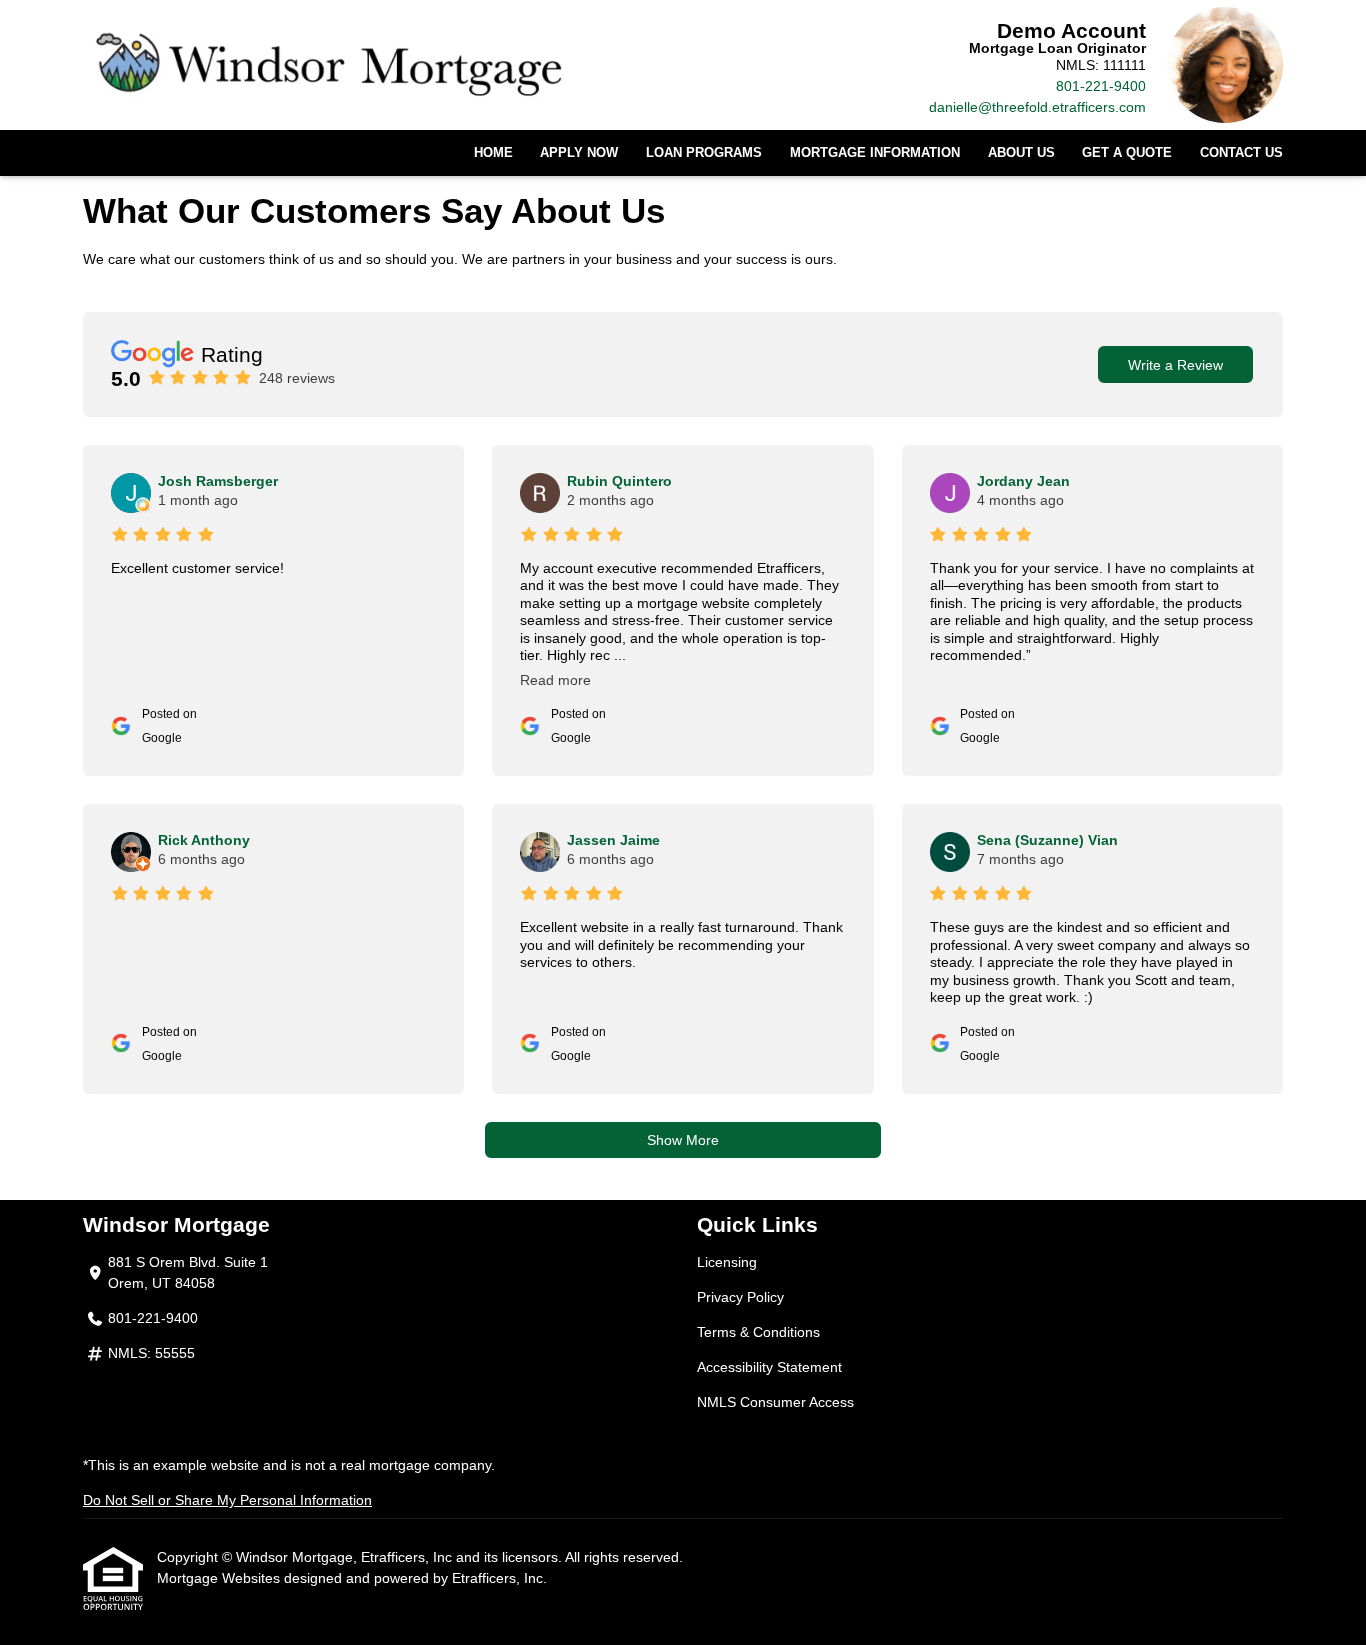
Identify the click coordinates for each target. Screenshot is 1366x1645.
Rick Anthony (204, 840)
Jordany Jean (1023, 481)
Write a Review (1175, 365)
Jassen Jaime (613, 840)
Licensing (727, 1262)
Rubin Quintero (619, 481)
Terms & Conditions (758, 1332)
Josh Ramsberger (218, 481)
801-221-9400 (1101, 86)
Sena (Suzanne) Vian (1047, 840)
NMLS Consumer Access (775, 1402)
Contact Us (1241, 153)
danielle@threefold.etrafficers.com (1037, 107)
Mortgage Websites (220, 1578)
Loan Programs (704, 153)
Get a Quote (1127, 153)
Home (493, 153)
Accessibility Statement (769, 1367)
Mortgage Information (875, 153)
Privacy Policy (740, 1297)
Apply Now (579, 153)
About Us (1021, 153)
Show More (683, 1140)
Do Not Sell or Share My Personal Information (227, 1500)
